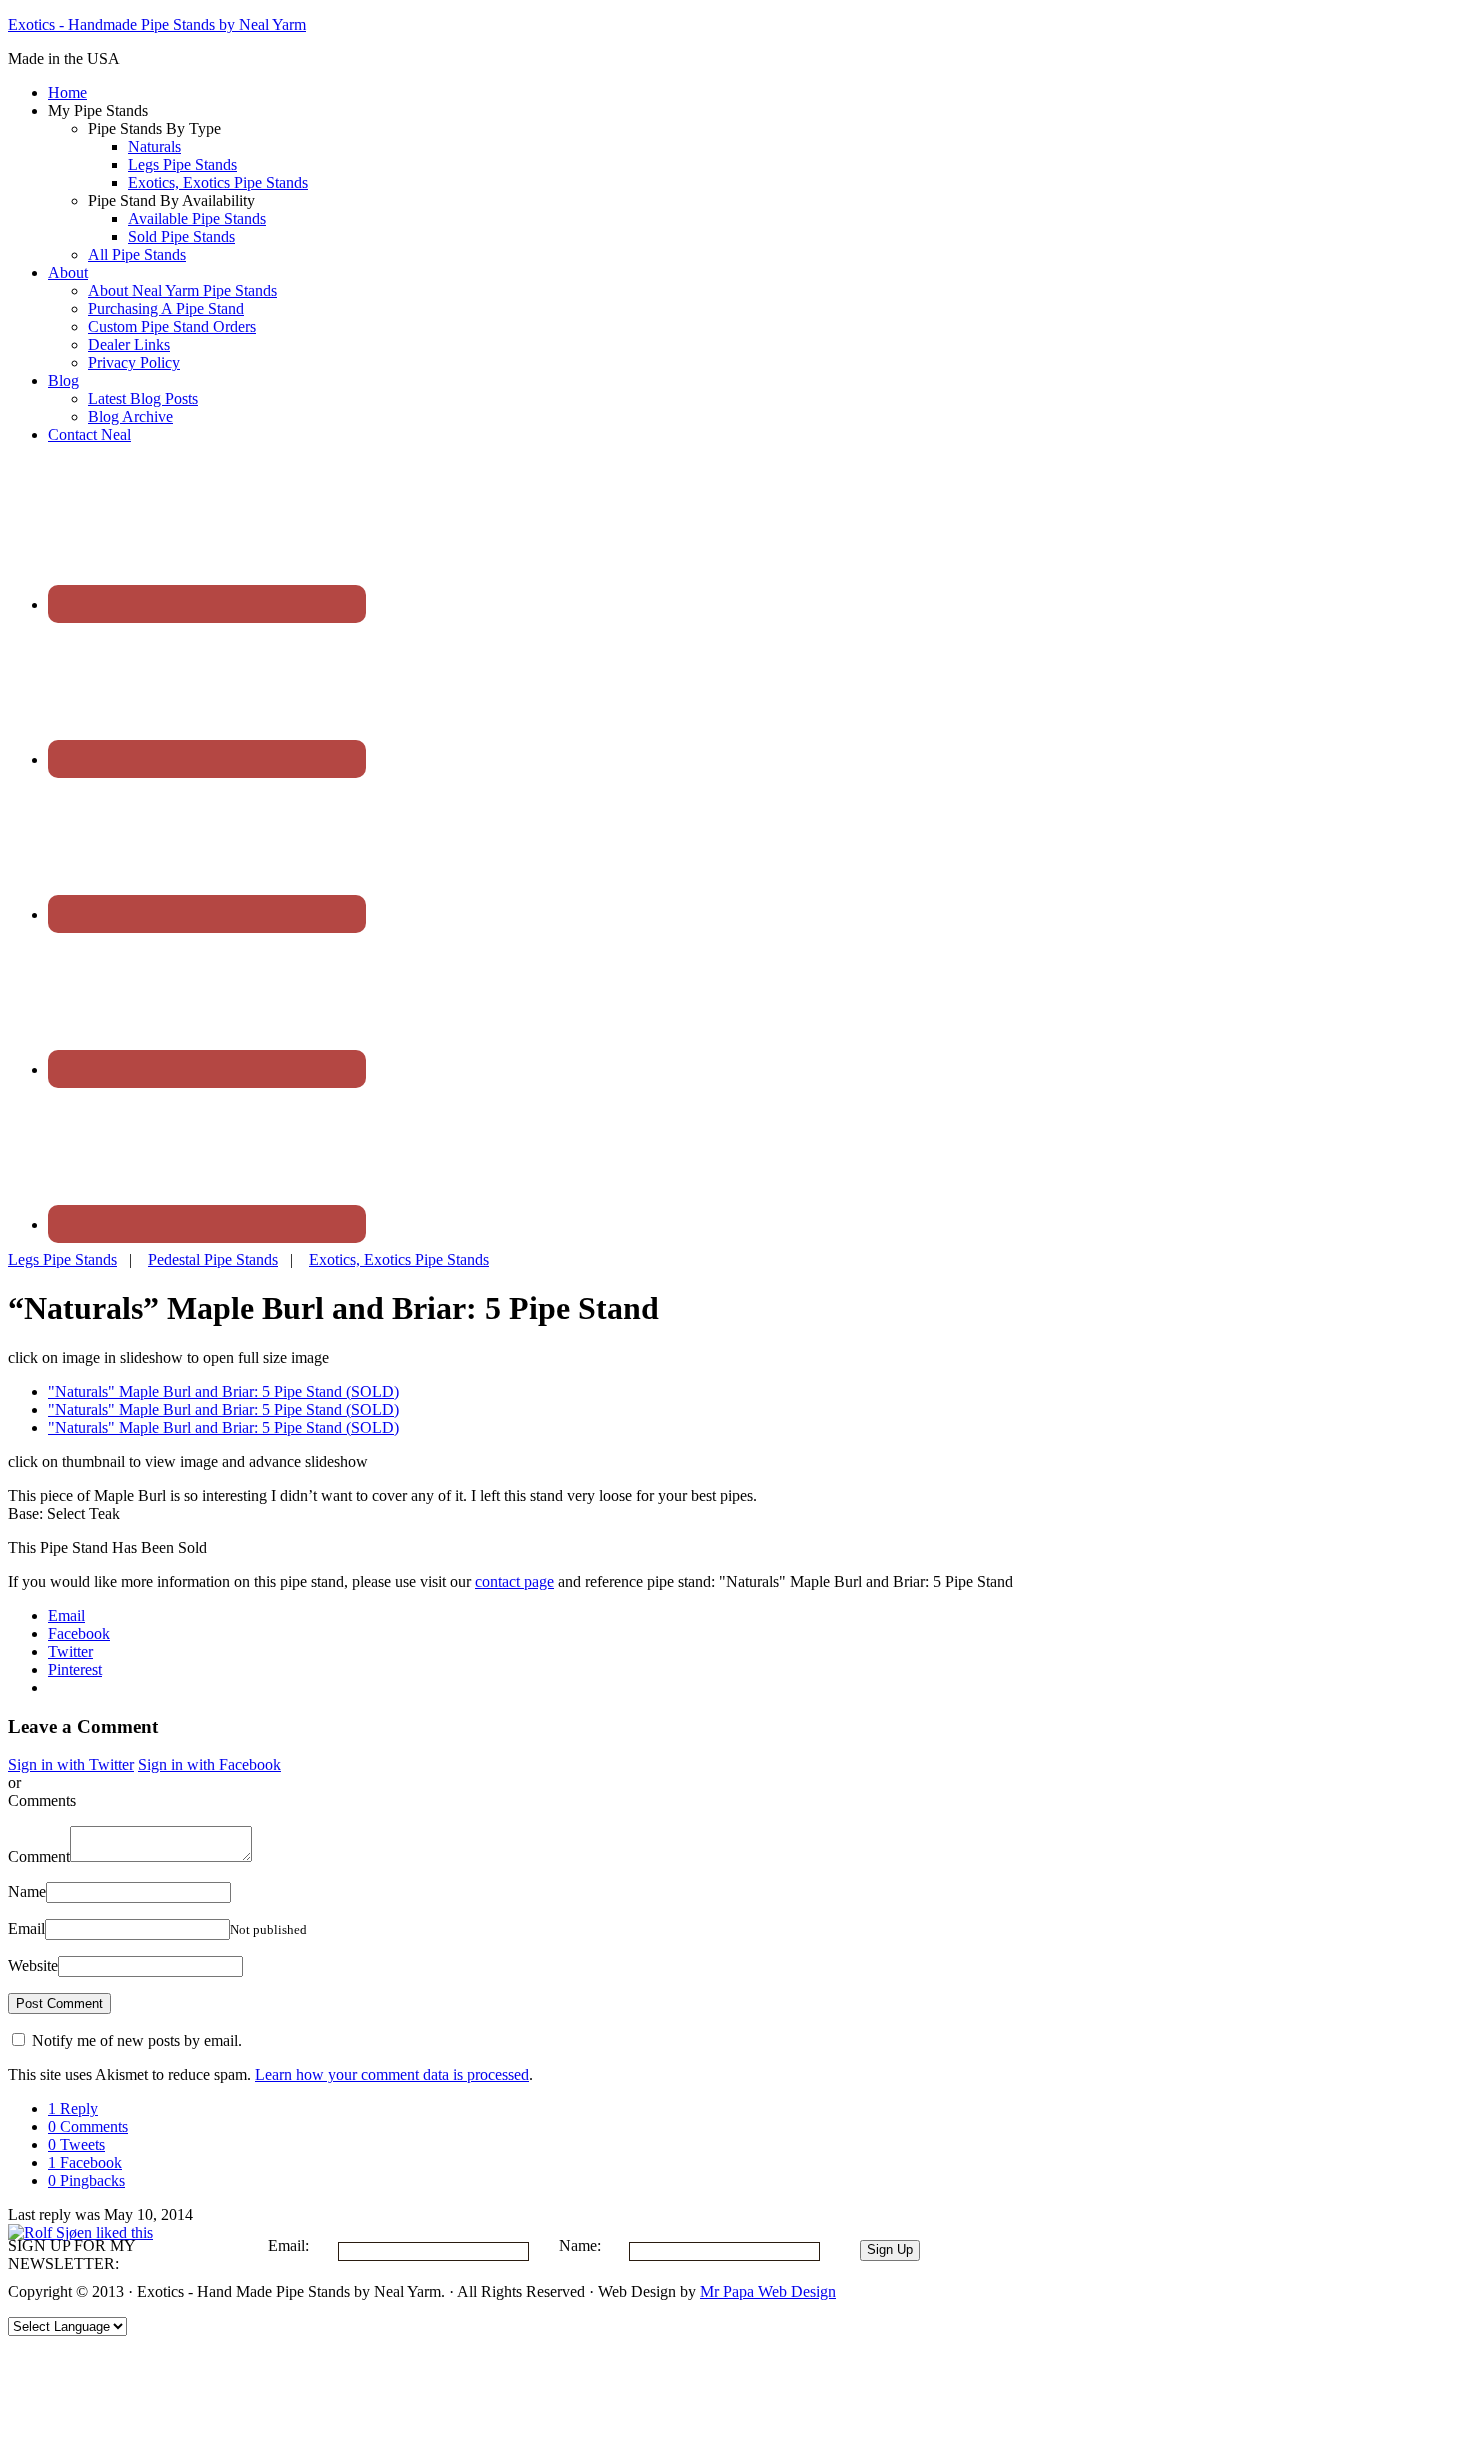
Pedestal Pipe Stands (213, 1259)
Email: (288, 2245)
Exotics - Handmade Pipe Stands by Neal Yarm (157, 24)
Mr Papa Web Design (768, 2291)
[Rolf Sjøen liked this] (80, 2232)
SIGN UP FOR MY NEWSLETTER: (71, 2254)
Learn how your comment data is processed (392, 2074)
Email (26, 1928)
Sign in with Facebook (209, 1764)
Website (33, 1965)
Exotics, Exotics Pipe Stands (399, 1259)
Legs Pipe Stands (62, 1259)
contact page (514, 1581)
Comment (39, 1856)
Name (27, 1891)
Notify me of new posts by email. (137, 2040)
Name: (580, 2245)
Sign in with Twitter (71, 1764)
